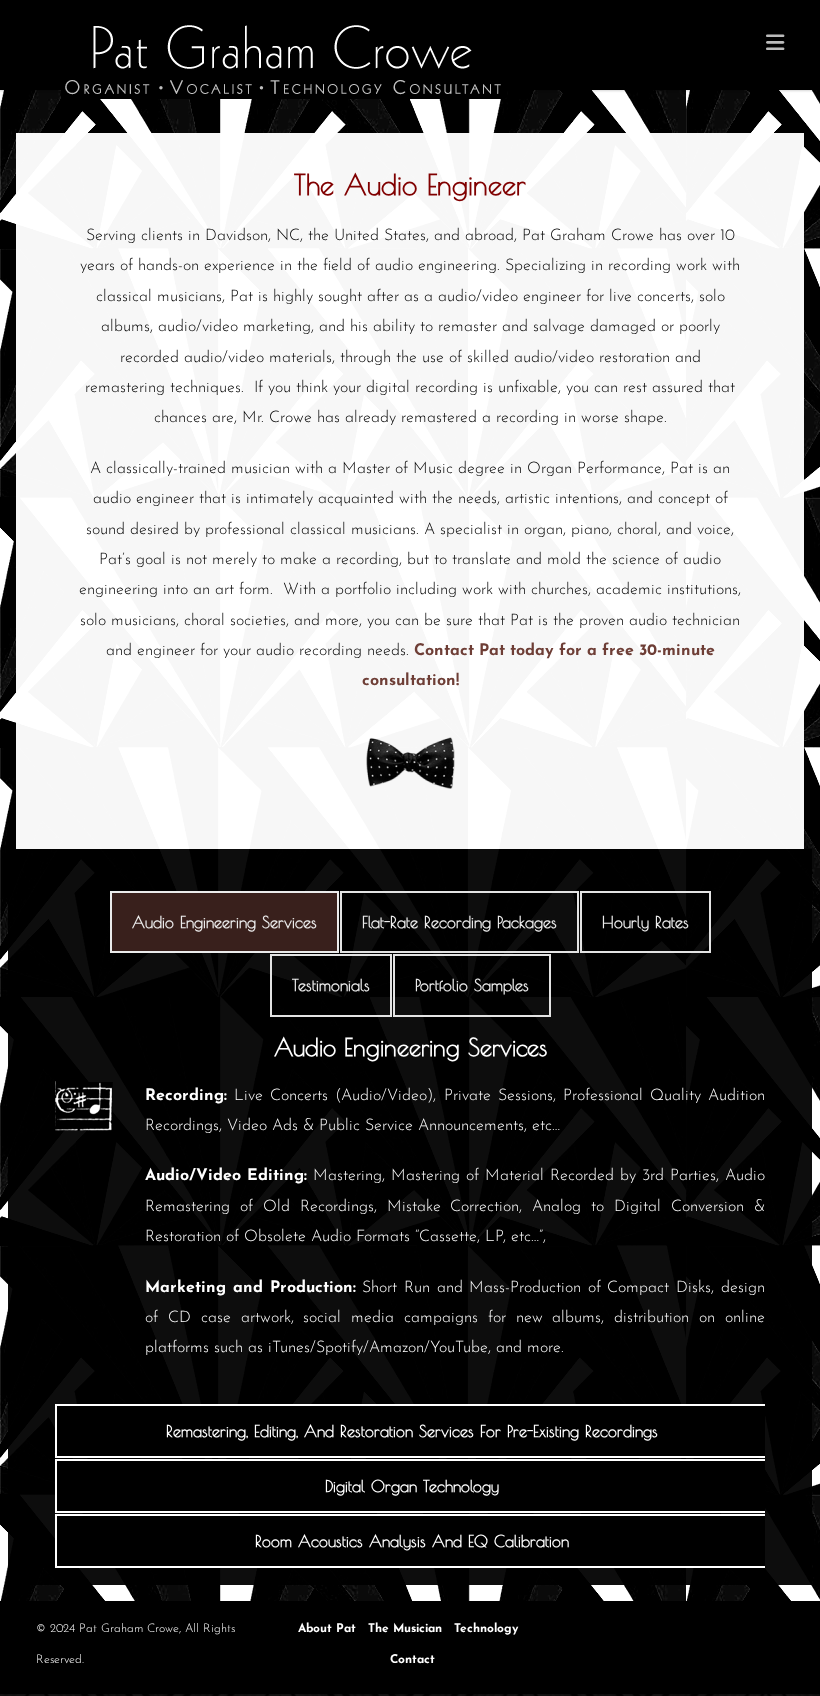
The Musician (405, 1629)
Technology (486, 1629)
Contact (412, 1660)
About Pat (327, 1629)
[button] (411, 1431)
